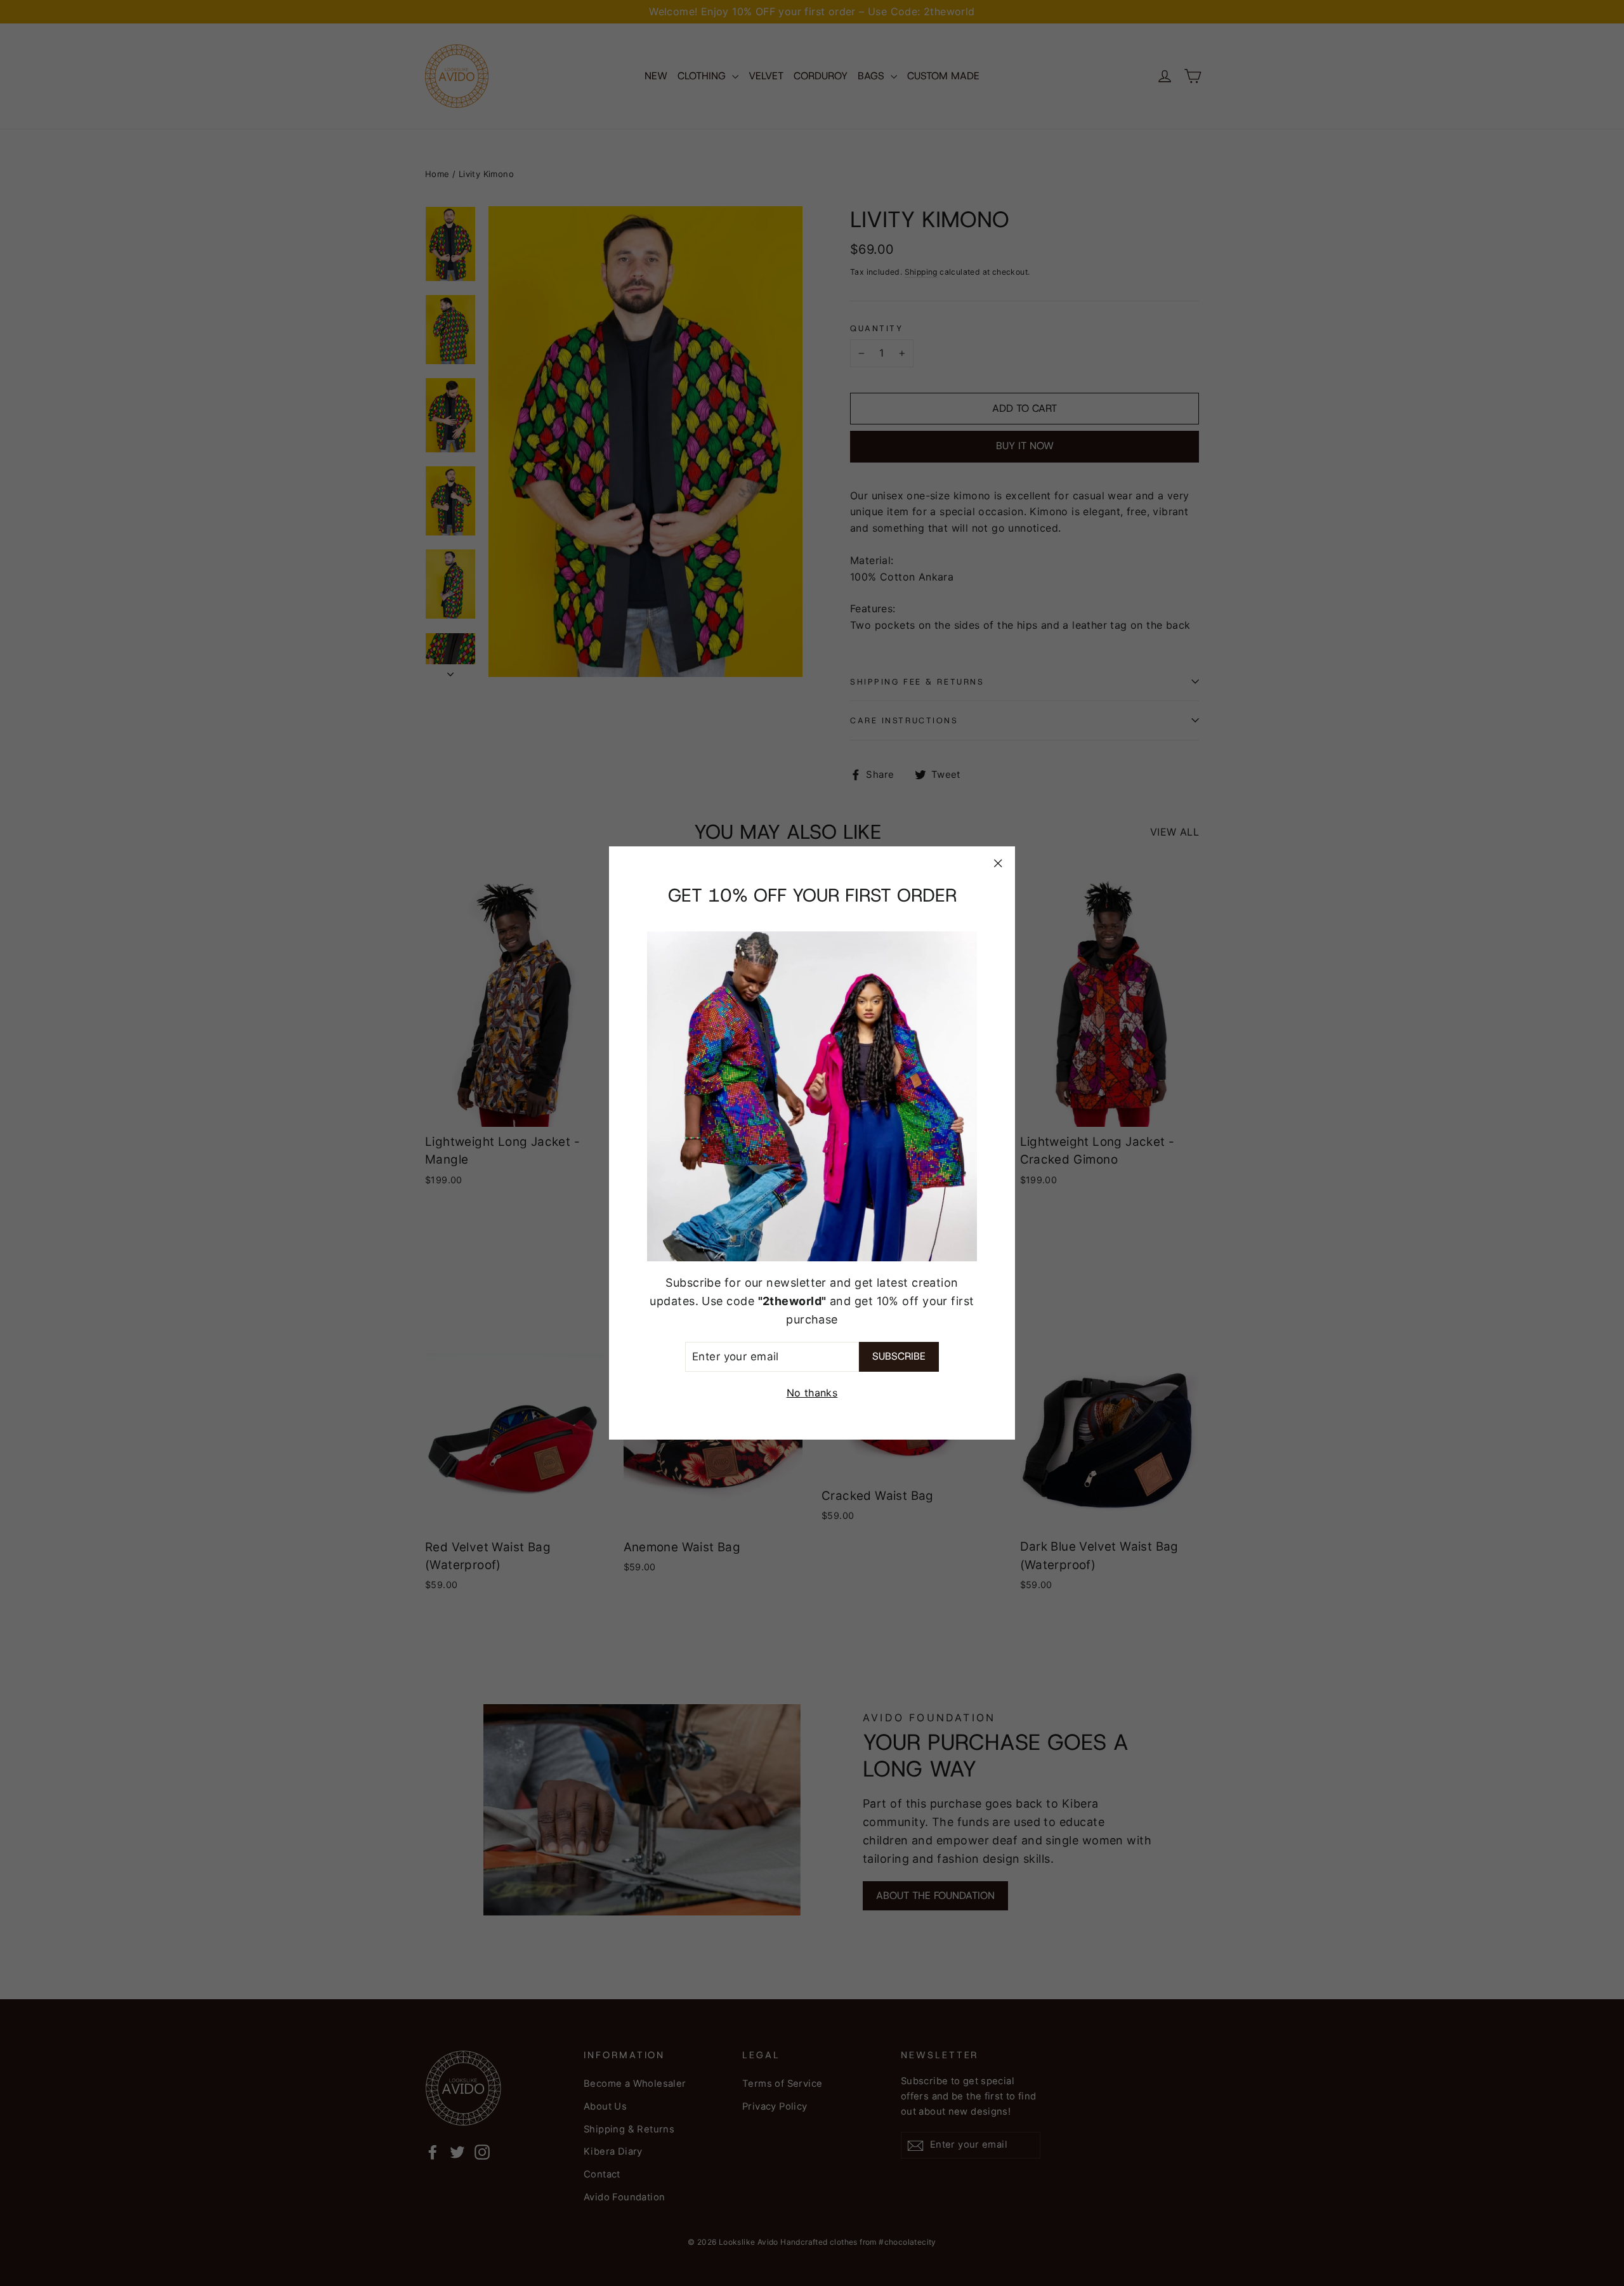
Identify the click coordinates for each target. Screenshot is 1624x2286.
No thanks (812, 1393)
